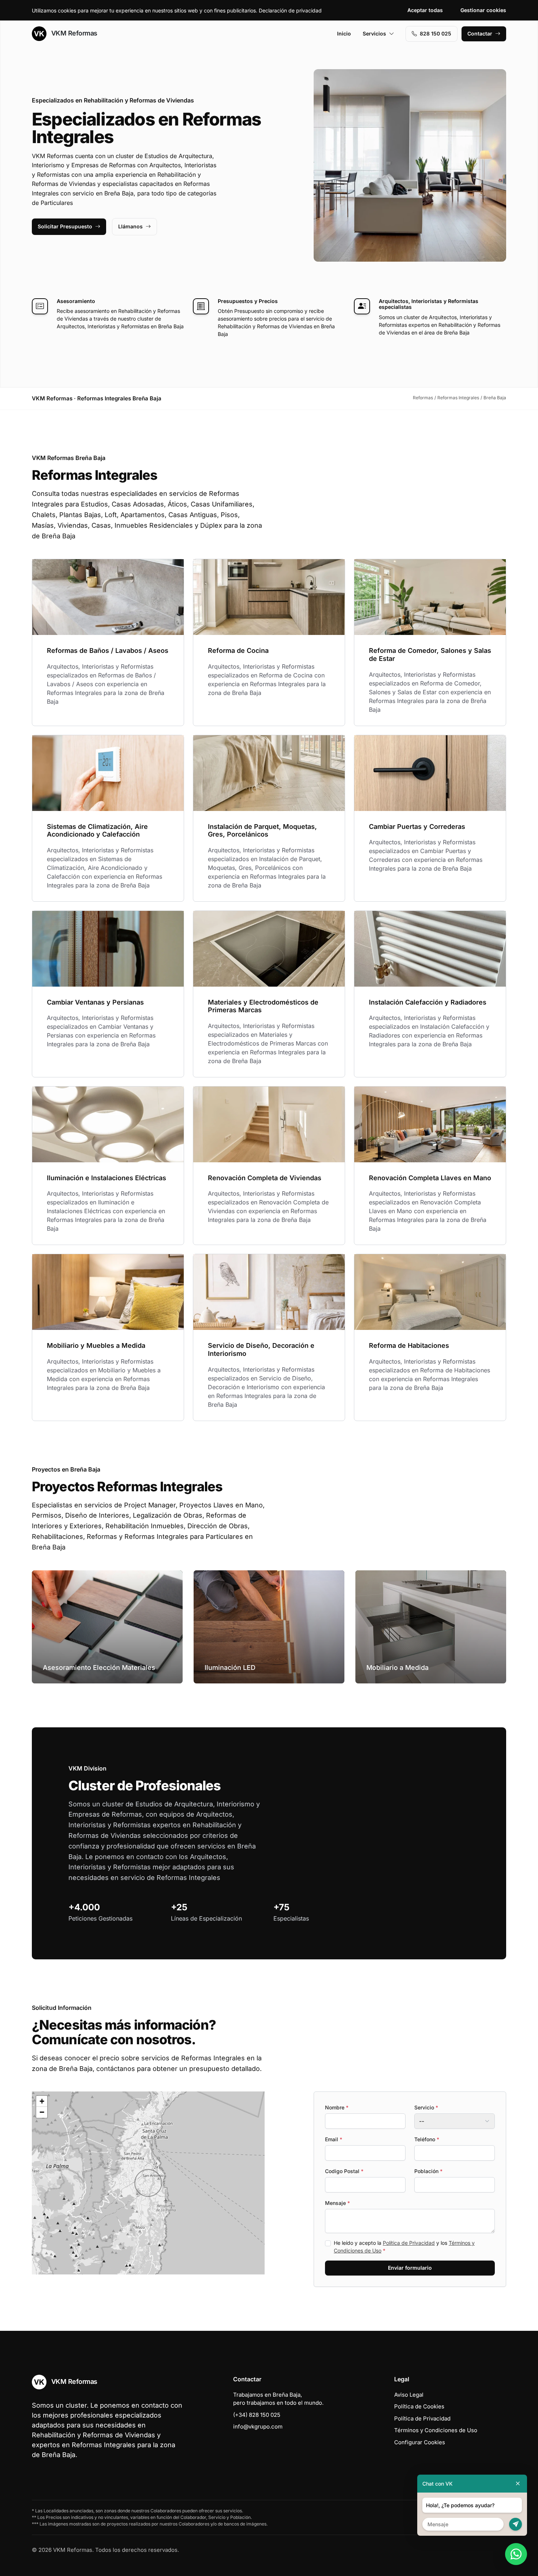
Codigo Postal (344, 2171)
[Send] (515, 2524)
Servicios (374, 33)
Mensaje (337, 2203)
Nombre (337, 2107)
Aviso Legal (409, 2395)
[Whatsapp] (516, 2554)
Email (334, 2139)
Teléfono (427, 2139)
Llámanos (130, 226)
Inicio (344, 33)
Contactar (480, 33)
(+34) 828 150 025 (257, 2415)
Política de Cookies (419, 2406)
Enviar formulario (410, 2268)
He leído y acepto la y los (404, 2247)
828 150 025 (436, 33)
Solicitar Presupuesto (65, 226)
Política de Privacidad (409, 2243)
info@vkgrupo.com (258, 2427)
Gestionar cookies (483, 10)
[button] (148, 2183)
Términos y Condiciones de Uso (436, 2430)
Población (428, 2171)
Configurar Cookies (420, 2442)
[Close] (518, 2484)
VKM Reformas (73, 33)
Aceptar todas (425, 10)
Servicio (426, 2107)
